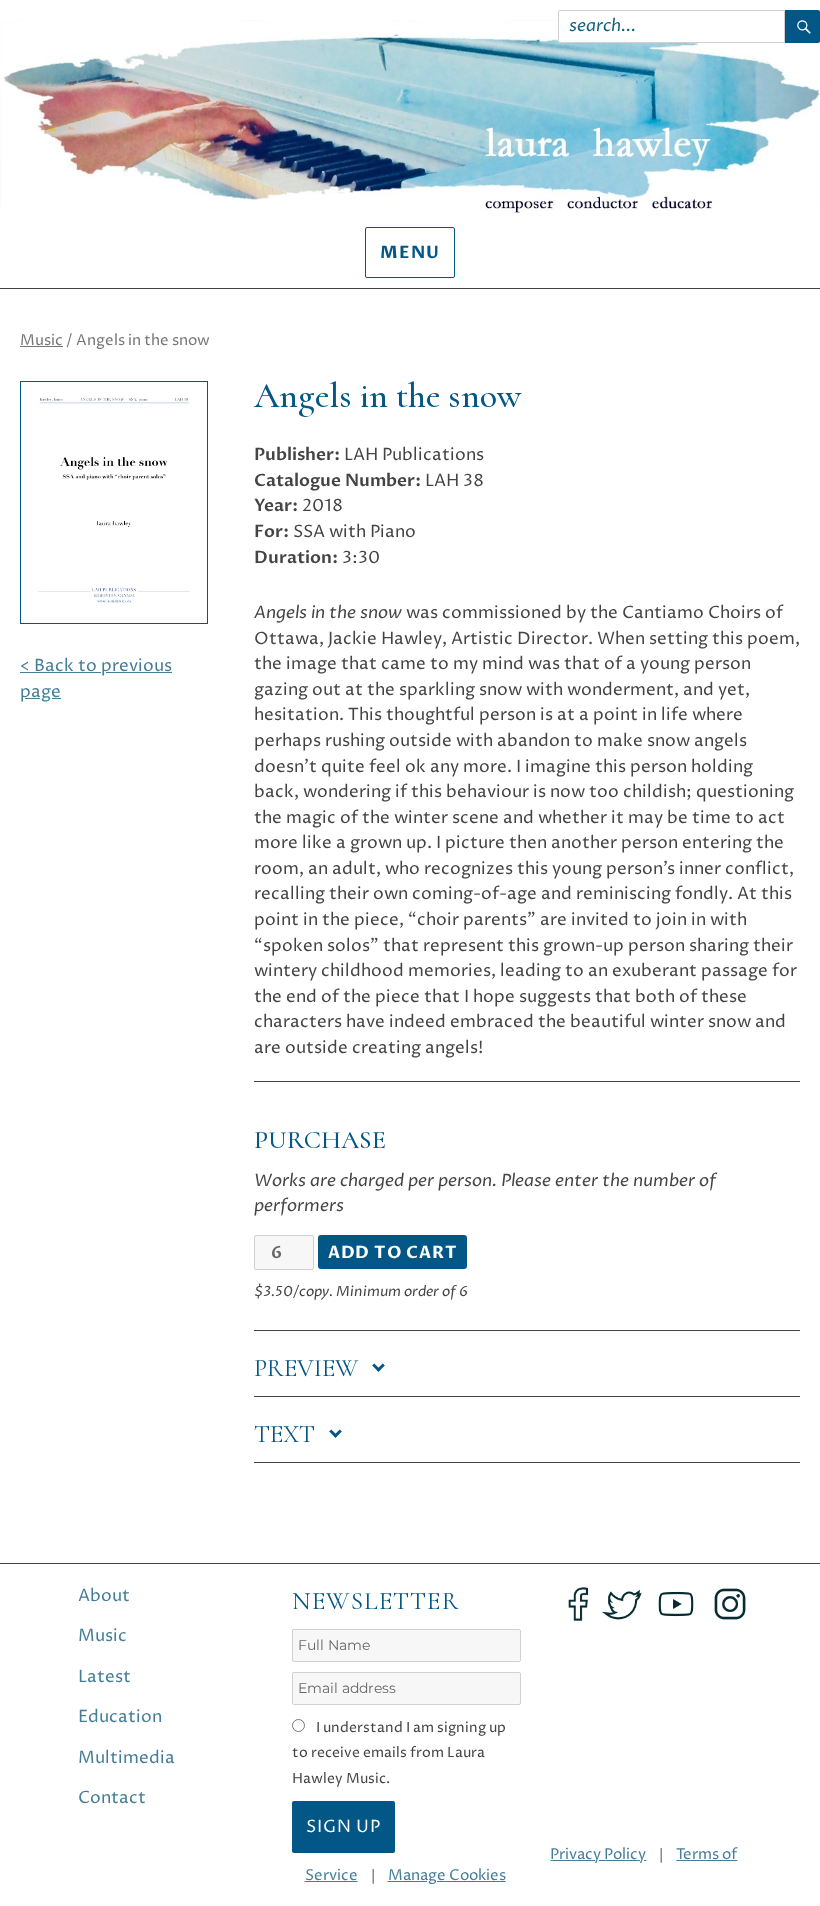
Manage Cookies (447, 1875)
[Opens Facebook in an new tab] (578, 1604)
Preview (309, 1368)
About (104, 1596)
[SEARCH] (802, 26)
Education (120, 1717)
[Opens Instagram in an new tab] (730, 1604)
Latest (104, 1677)
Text (287, 1434)
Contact (112, 1798)
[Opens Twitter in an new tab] (622, 1604)
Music (41, 340)
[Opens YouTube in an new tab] (676, 1604)
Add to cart (393, 1253)
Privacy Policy (598, 1854)
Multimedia (126, 1758)
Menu (409, 253)
